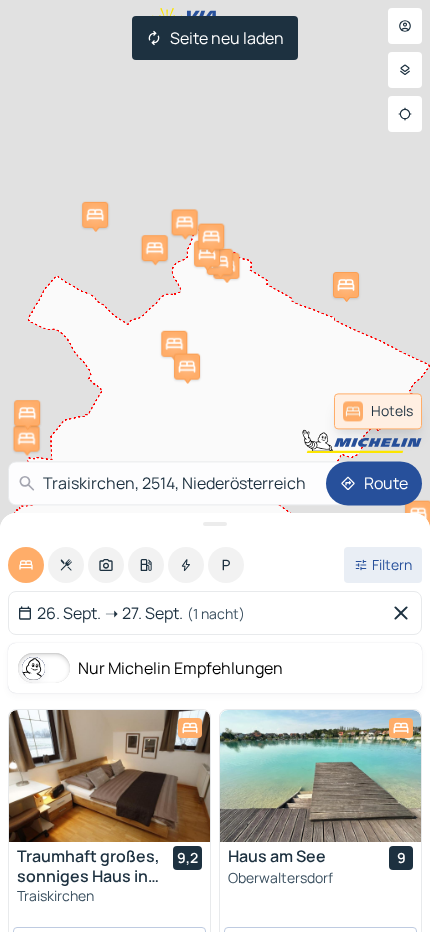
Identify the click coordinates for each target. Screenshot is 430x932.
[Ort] (405, 114)
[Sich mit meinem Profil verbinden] (405, 26)
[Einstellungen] (405, 70)
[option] (26, 565)
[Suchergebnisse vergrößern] (215, 524)
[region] (109, 776)
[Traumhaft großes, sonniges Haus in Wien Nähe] (109, 776)
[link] (378, 411)
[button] (174, 344)
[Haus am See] (320, 776)
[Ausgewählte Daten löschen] (405, 613)
